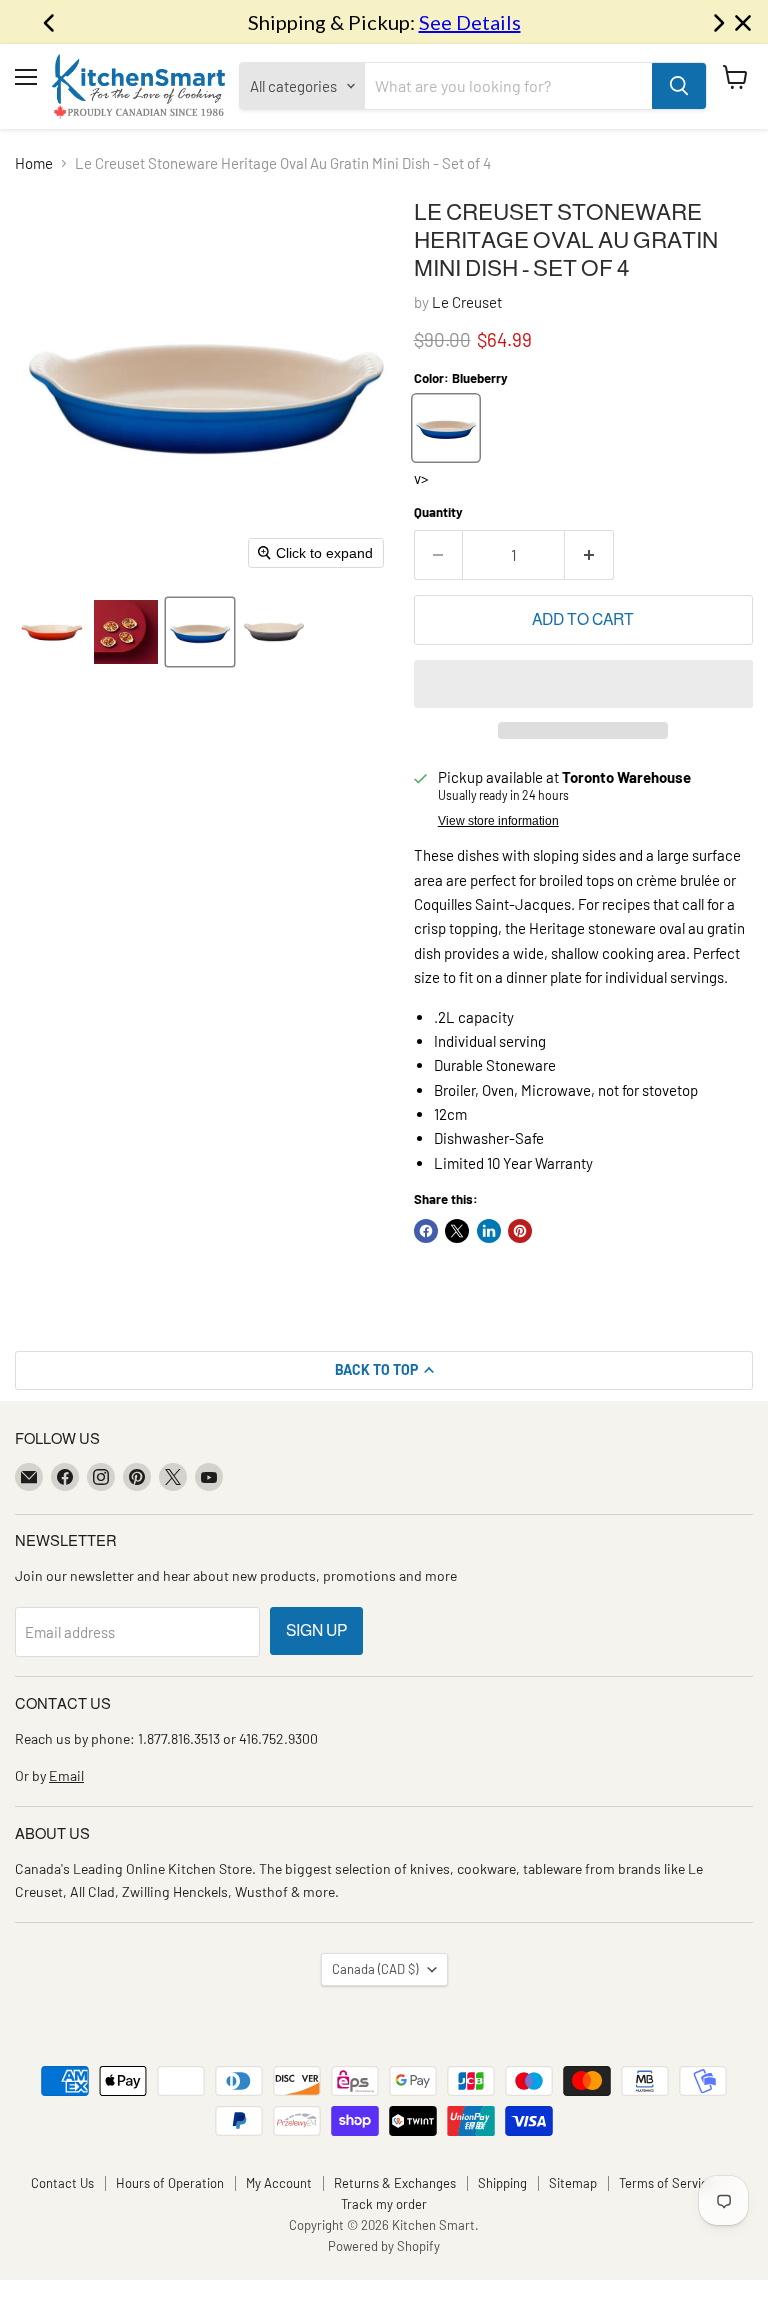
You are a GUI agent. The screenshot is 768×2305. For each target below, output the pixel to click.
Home (34, 163)
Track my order (384, 2204)
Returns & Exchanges (395, 2183)
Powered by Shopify (384, 2246)
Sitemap (573, 2183)
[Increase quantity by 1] (589, 555)
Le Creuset (467, 302)
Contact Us (62, 2183)
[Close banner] (743, 23)
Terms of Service (667, 2183)
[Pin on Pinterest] (520, 1231)
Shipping (502, 2183)
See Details (470, 22)
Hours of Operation (170, 2183)
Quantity (438, 512)
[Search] (679, 86)
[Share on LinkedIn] (489, 1231)
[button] (52, 632)
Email (66, 1775)
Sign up (316, 1630)
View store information (498, 821)
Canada (375, 1969)
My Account (279, 2183)
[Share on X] (457, 1231)
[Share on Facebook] (426, 1231)
